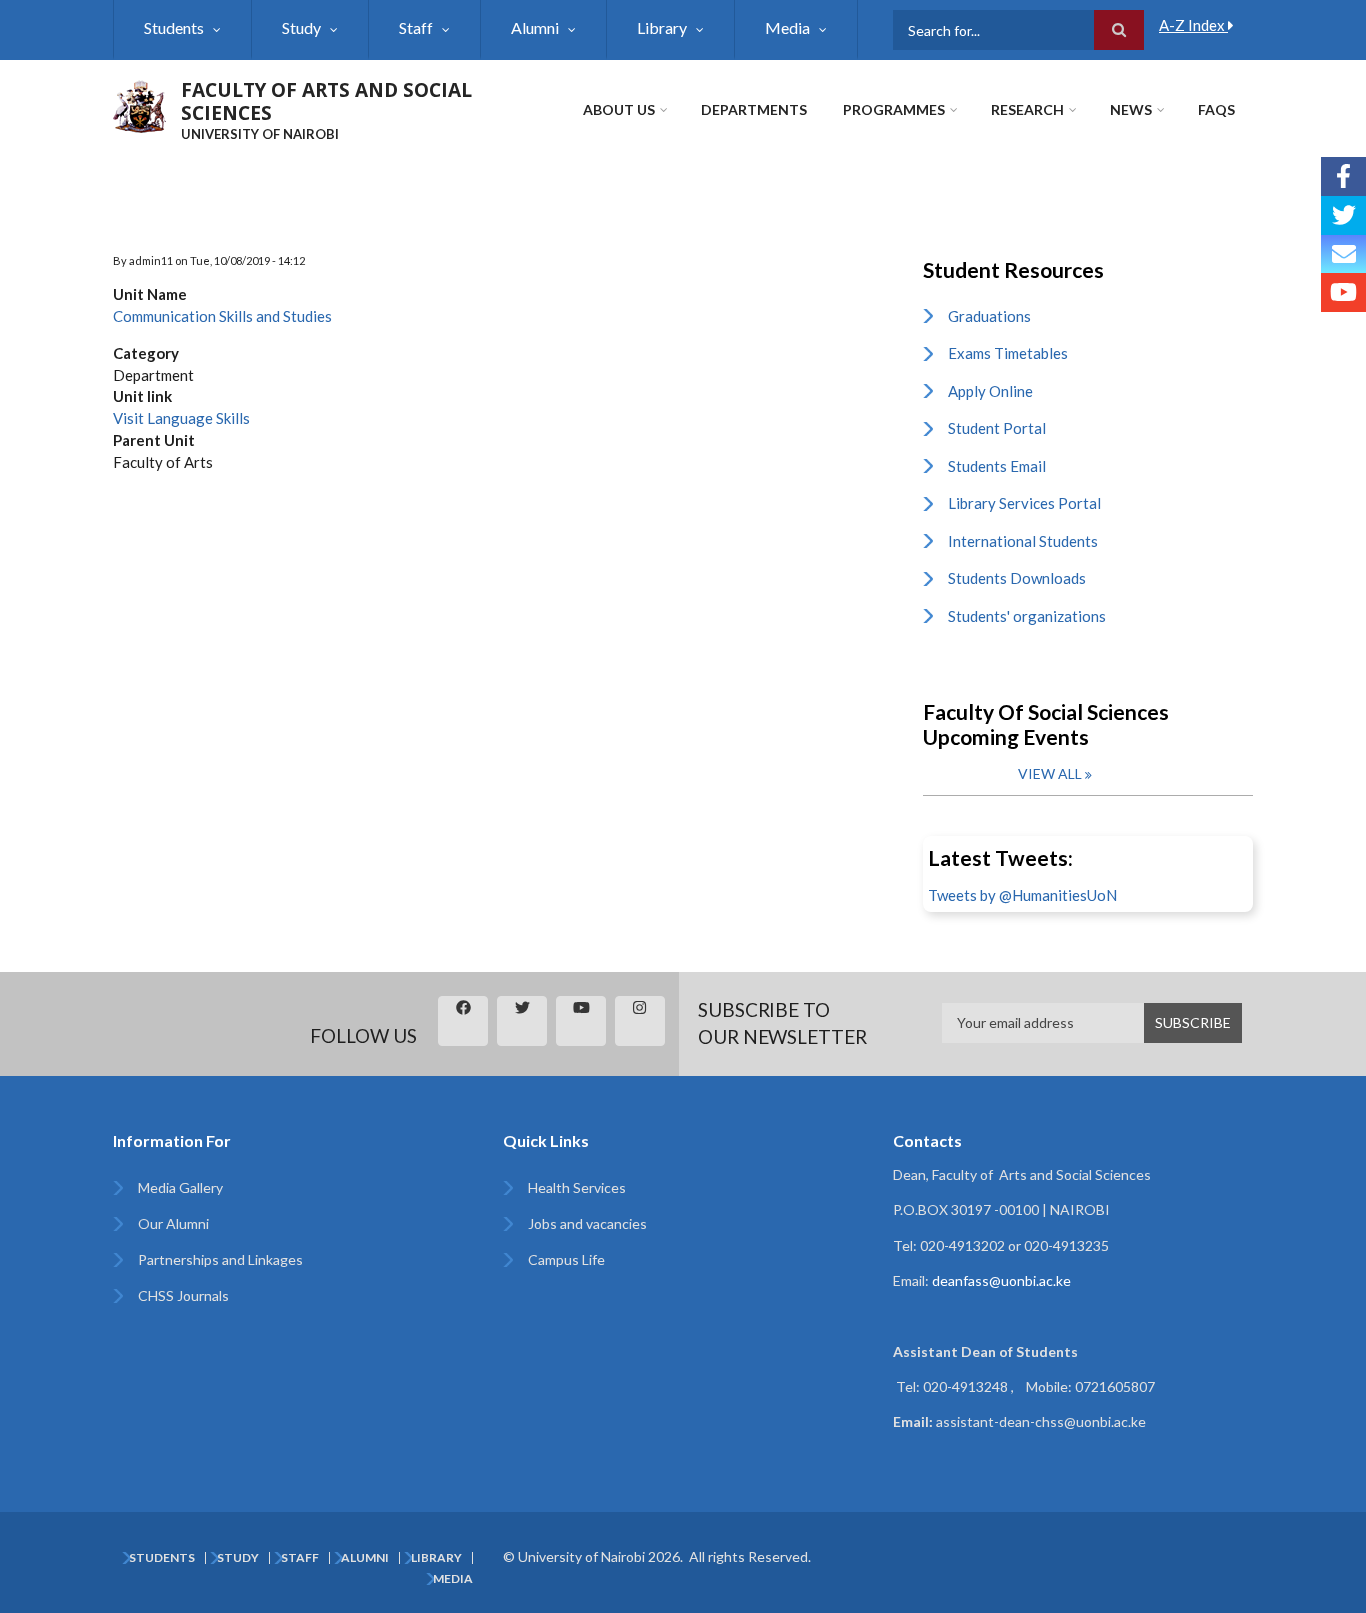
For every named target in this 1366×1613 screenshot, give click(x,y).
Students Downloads (1017, 578)
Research (1027, 109)
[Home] (139, 104)
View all (1050, 773)
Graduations (989, 316)
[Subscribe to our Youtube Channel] (1343, 292)
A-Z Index (1193, 25)
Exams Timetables (1008, 353)
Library (662, 27)
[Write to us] (1343, 254)
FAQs (1216, 109)
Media (787, 27)
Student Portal (997, 428)
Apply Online (990, 391)
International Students (1023, 541)
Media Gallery (180, 1187)
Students (174, 27)
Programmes (894, 109)
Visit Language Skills (181, 418)
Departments (754, 109)
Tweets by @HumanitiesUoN (1022, 895)
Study (301, 27)
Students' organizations (1027, 616)
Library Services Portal (1024, 503)
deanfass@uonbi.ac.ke (1001, 1280)
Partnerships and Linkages (220, 1259)
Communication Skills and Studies (222, 316)
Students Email (997, 466)
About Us (619, 109)
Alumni (535, 27)
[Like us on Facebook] (1343, 176)
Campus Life (566, 1259)
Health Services (577, 1187)
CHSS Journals (183, 1295)
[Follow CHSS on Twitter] (1343, 215)
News (1131, 109)
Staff (416, 27)
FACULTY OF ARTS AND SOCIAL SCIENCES (326, 101)
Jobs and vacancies (587, 1223)
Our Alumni (173, 1223)
